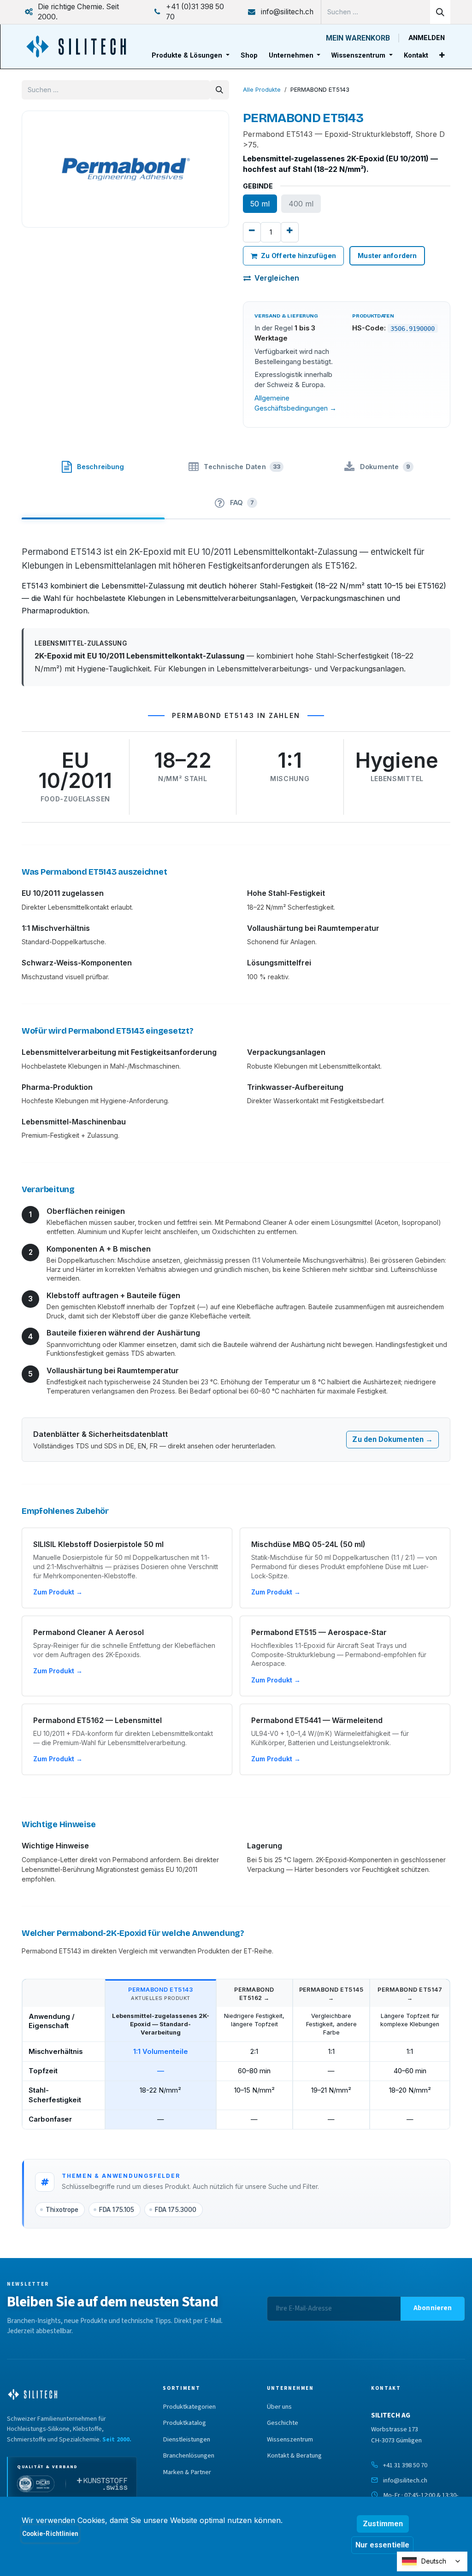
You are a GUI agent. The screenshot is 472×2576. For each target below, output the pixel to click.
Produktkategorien (189, 2407)
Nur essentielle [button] (382, 2545)
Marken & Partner (187, 2472)
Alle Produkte (262, 90)
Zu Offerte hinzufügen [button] (298, 256)
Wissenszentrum (290, 2440)
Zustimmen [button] (383, 2524)
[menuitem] (191, 56)
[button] (433, 2309)
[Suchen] (440, 12)
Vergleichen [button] (277, 278)
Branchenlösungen (189, 2456)
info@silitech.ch (405, 2480)
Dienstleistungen (186, 2440)
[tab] (93, 465)
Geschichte (283, 2423)
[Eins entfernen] (252, 232)
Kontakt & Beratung (294, 2456)
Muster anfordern (387, 256)
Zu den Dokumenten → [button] (392, 1439)
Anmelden (427, 38)
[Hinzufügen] (290, 232)
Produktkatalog (184, 2423)
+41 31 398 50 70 (405, 2465)
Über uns (279, 2407)
